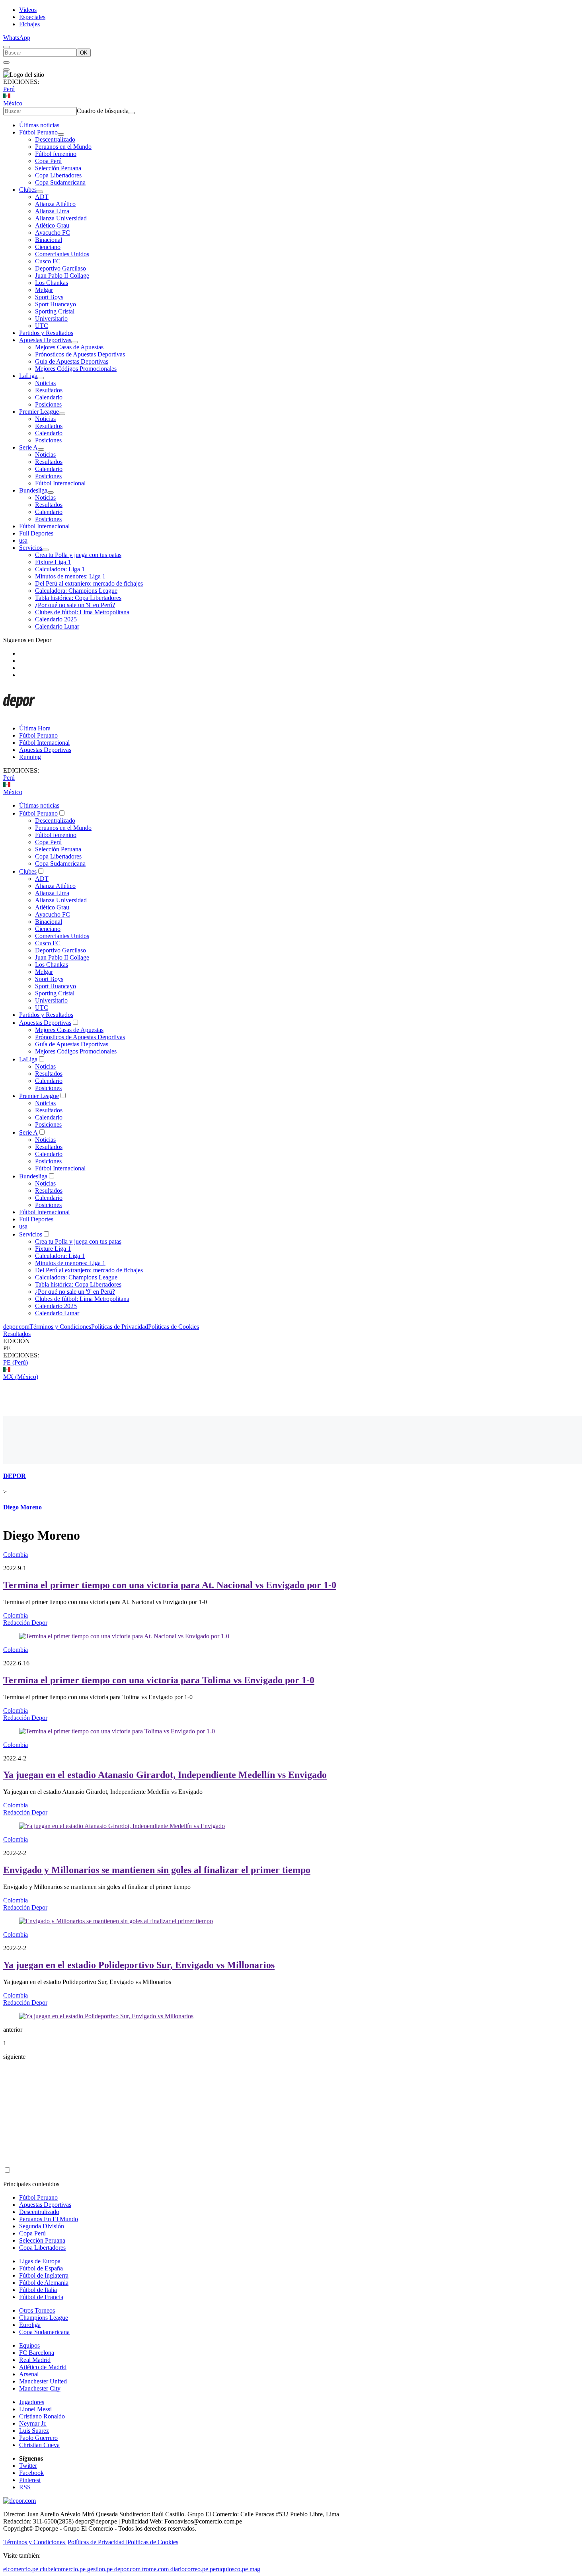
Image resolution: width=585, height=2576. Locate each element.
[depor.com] (19, 715)
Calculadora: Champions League (76, 591)
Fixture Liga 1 (53, 562)
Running (30, 757)
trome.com (155, 2569)
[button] (292, 1348)
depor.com (16, 1327)
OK (84, 53)
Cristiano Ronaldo (42, 2416)
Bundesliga (33, 490)
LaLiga (28, 376)
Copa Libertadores (58, 175)
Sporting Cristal (55, 311)
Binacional (49, 240)
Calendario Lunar (57, 626)
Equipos (29, 2345)
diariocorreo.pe (189, 2569)
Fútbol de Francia (41, 2297)
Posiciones (48, 404)
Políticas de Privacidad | (97, 2542)
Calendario (49, 397)
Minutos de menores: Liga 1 (70, 576)
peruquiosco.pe (229, 2569)
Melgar (44, 290)
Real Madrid (35, 2360)
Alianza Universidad (61, 218)
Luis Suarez (34, 2431)
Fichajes (29, 24)
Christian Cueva (39, 2445)
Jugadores (32, 2402)
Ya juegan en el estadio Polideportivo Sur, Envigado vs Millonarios (139, 1965)
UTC (42, 326)
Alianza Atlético (55, 204)
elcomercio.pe (21, 2569)
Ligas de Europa (40, 2261)
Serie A (28, 447)
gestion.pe (100, 2569)
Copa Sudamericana (60, 182)
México (13, 103)
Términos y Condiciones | (35, 2542)
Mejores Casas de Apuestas (69, 347)
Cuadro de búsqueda (103, 111)
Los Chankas (52, 283)
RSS (25, 2487)
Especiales (32, 17)
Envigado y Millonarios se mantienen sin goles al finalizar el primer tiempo (157, 1870)
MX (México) (21, 1377)
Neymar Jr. (33, 2423)
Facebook (31, 2473)
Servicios (31, 548)
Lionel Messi (35, 2409)
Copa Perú (48, 161)
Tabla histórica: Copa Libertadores (78, 598)
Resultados (49, 390)
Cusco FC (48, 261)
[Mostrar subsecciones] (61, 134)
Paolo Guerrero (38, 2438)
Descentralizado (55, 139)
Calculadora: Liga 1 (60, 569)
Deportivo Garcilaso (60, 268)
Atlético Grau (52, 225)
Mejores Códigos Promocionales (76, 369)
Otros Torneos (37, 2310)
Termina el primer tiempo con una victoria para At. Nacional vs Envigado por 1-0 (170, 1585)
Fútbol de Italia (38, 2290)
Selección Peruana (58, 168)
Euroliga (30, 2325)
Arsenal (29, 2374)
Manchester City (40, 2388)
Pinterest (30, 2480)
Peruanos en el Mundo (63, 147)
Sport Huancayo (56, 304)
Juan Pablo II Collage (62, 276)
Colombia (16, 1555)
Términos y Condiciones (60, 1327)
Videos (28, 10)
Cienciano (48, 247)
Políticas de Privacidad (120, 1327)
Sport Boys (49, 297)
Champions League (44, 2318)
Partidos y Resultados (46, 333)
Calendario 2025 (56, 619)
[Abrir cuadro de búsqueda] (6, 47)
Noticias (45, 383)
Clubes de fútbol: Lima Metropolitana (82, 612)
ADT (42, 197)
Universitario (51, 318)
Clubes (28, 190)
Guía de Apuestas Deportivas (72, 361)
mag (255, 2569)
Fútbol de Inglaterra (44, 2275)
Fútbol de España (41, 2268)
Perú (9, 89)
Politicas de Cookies (174, 1327)
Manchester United (43, 2381)
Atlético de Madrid (43, 2367)
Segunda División (42, 2226)
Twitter (28, 2466)
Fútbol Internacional (60, 483)
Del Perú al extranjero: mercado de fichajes (89, 583)
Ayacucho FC (53, 233)
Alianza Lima (52, 211)
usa (23, 540)
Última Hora (35, 728)
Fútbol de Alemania (44, 2283)
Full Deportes (36, 533)
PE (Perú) (16, 1362)
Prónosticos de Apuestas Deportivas (80, 354)
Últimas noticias (39, 125)
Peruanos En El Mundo (49, 2219)
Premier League (39, 412)
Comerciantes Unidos (62, 254)
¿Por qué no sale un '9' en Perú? (75, 605)
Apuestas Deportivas (45, 340)
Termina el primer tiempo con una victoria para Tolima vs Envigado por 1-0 (159, 1680)
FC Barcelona (37, 2353)
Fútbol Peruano (38, 132)
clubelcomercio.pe (63, 2569)
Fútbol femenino (56, 154)
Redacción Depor (25, 1623)
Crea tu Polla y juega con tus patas (78, 555)
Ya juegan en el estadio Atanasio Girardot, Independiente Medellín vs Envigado (165, 1775)
